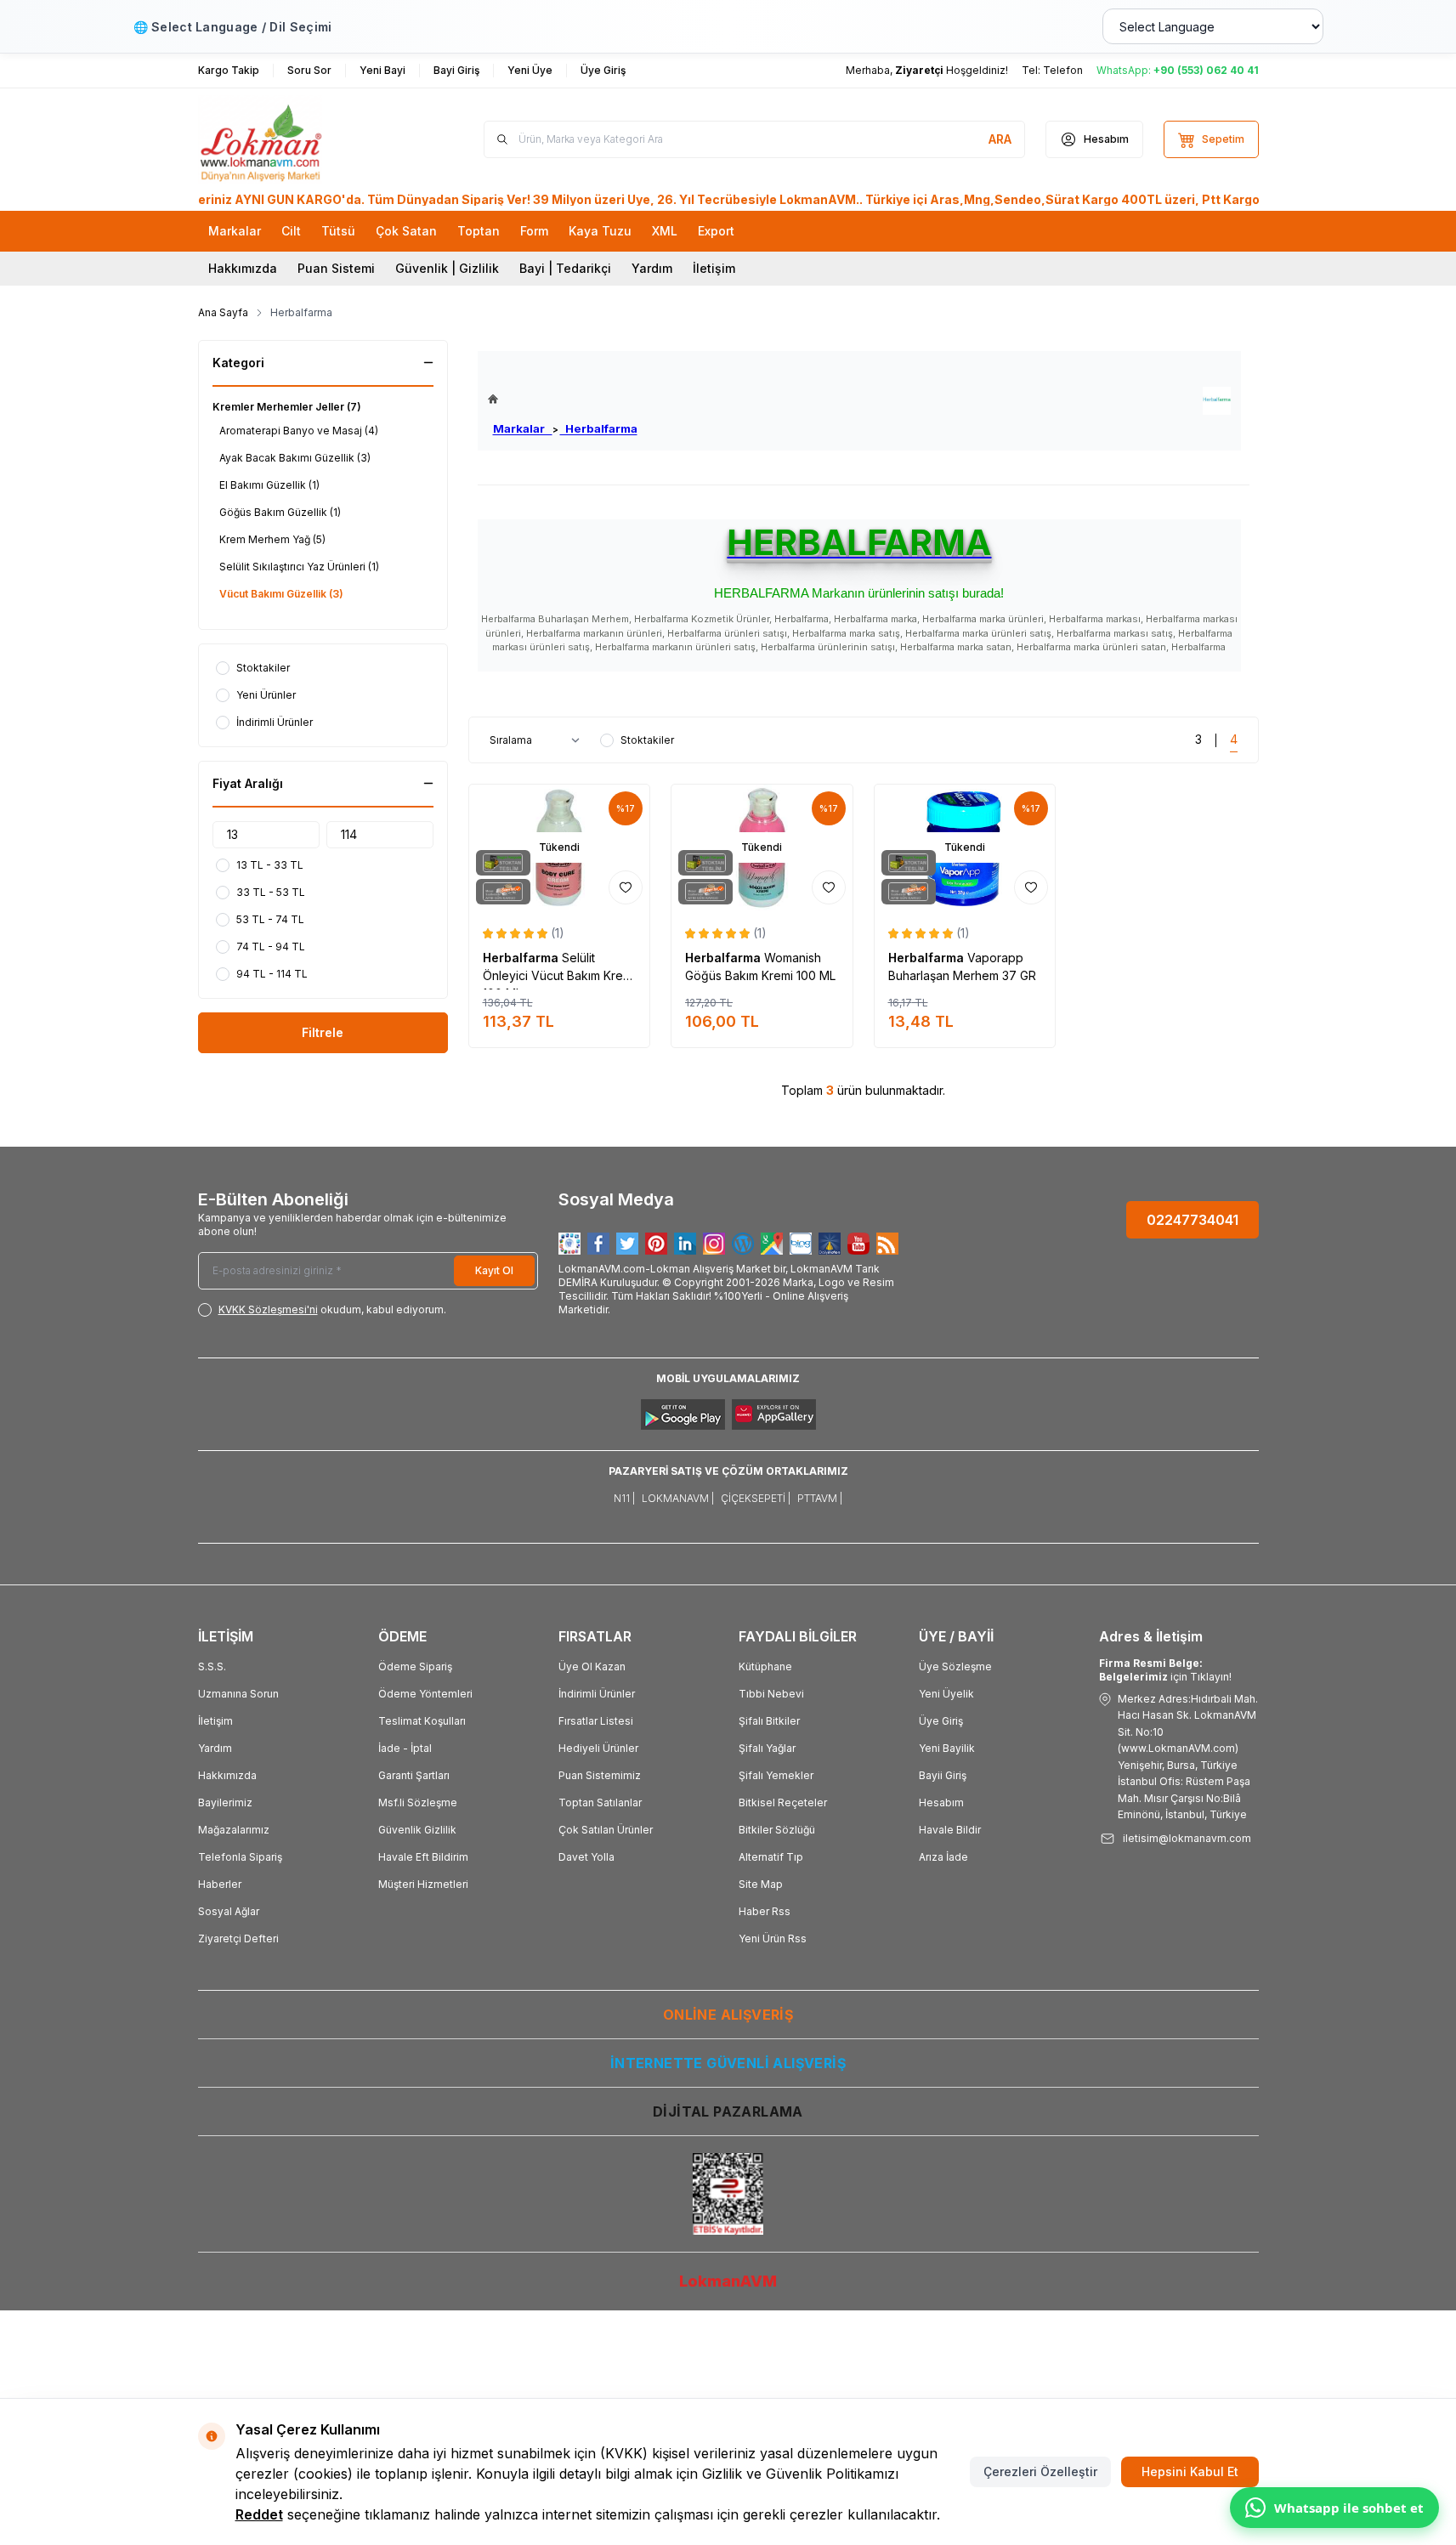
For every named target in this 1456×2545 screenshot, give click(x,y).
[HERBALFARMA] (1217, 401)
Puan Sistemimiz (600, 1775)
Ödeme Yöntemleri (425, 1694)
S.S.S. (212, 1666)
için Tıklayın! (1165, 1670)
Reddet (259, 2514)
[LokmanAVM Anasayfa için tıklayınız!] (563, 399)
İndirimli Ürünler (597, 1694)
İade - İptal (405, 1748)
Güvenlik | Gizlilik (447, 268)
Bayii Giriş (943, 1775)
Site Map (761, 1884)
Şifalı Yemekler (776, 1775)
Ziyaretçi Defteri (238, 1939)
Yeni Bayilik (947, 1748)
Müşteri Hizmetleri (423, 1884)
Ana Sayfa (223, 312)
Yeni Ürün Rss (773, 1939)
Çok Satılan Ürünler (606, 1830)
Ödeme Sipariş (415, 1666)
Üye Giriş (941, 1721)
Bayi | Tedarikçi (565, 268)
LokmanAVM (728, 2281)
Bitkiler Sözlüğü (777, 1830)
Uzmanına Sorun (238, 1694)
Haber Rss (765, 1911)
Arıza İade (943, 1857)
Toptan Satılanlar (600, 1802)
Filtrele (323, 1032)
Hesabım (941, 1802)
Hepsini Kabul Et (1190, 2471)
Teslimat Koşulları (422, 1721)
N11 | (624, 1498)
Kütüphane (765, 1666)
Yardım (652, 268)
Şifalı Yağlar (767, 1748)
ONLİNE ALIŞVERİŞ (728, 2015)
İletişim (714, 268)
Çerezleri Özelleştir (1040, 2471)
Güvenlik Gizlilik (417, 1830)
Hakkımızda (243, 268)
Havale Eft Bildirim (423, 1857)
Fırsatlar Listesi (596, 1721)
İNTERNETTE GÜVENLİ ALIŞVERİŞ (728, 2063)
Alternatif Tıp (771, 1857)
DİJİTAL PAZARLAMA (728, 2111)
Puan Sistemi (336, 268)
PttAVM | (820, 1498)
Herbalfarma (599, 428)
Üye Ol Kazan (592, 1666)
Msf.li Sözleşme (418, 1802)
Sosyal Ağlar (229, 1911)
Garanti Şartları (414, 1775)
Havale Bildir (950, 1830)
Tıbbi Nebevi (771, 1694)
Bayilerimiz (225, 1802)
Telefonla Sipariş (240, 1857)
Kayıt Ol (494, 1270)
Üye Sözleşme (955, 1666)
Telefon (1063, 70)
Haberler (220, 1884)
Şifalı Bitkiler (769, 1721)
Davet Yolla (586, 1857)
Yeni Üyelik (946, 1694)
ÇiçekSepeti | (756, 1498)
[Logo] (300, 139)
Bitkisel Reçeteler (783, 1802)
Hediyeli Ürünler (598, 1748)
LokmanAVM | (678, 1498)
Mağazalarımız (234, 1830)
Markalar (523, 428)
